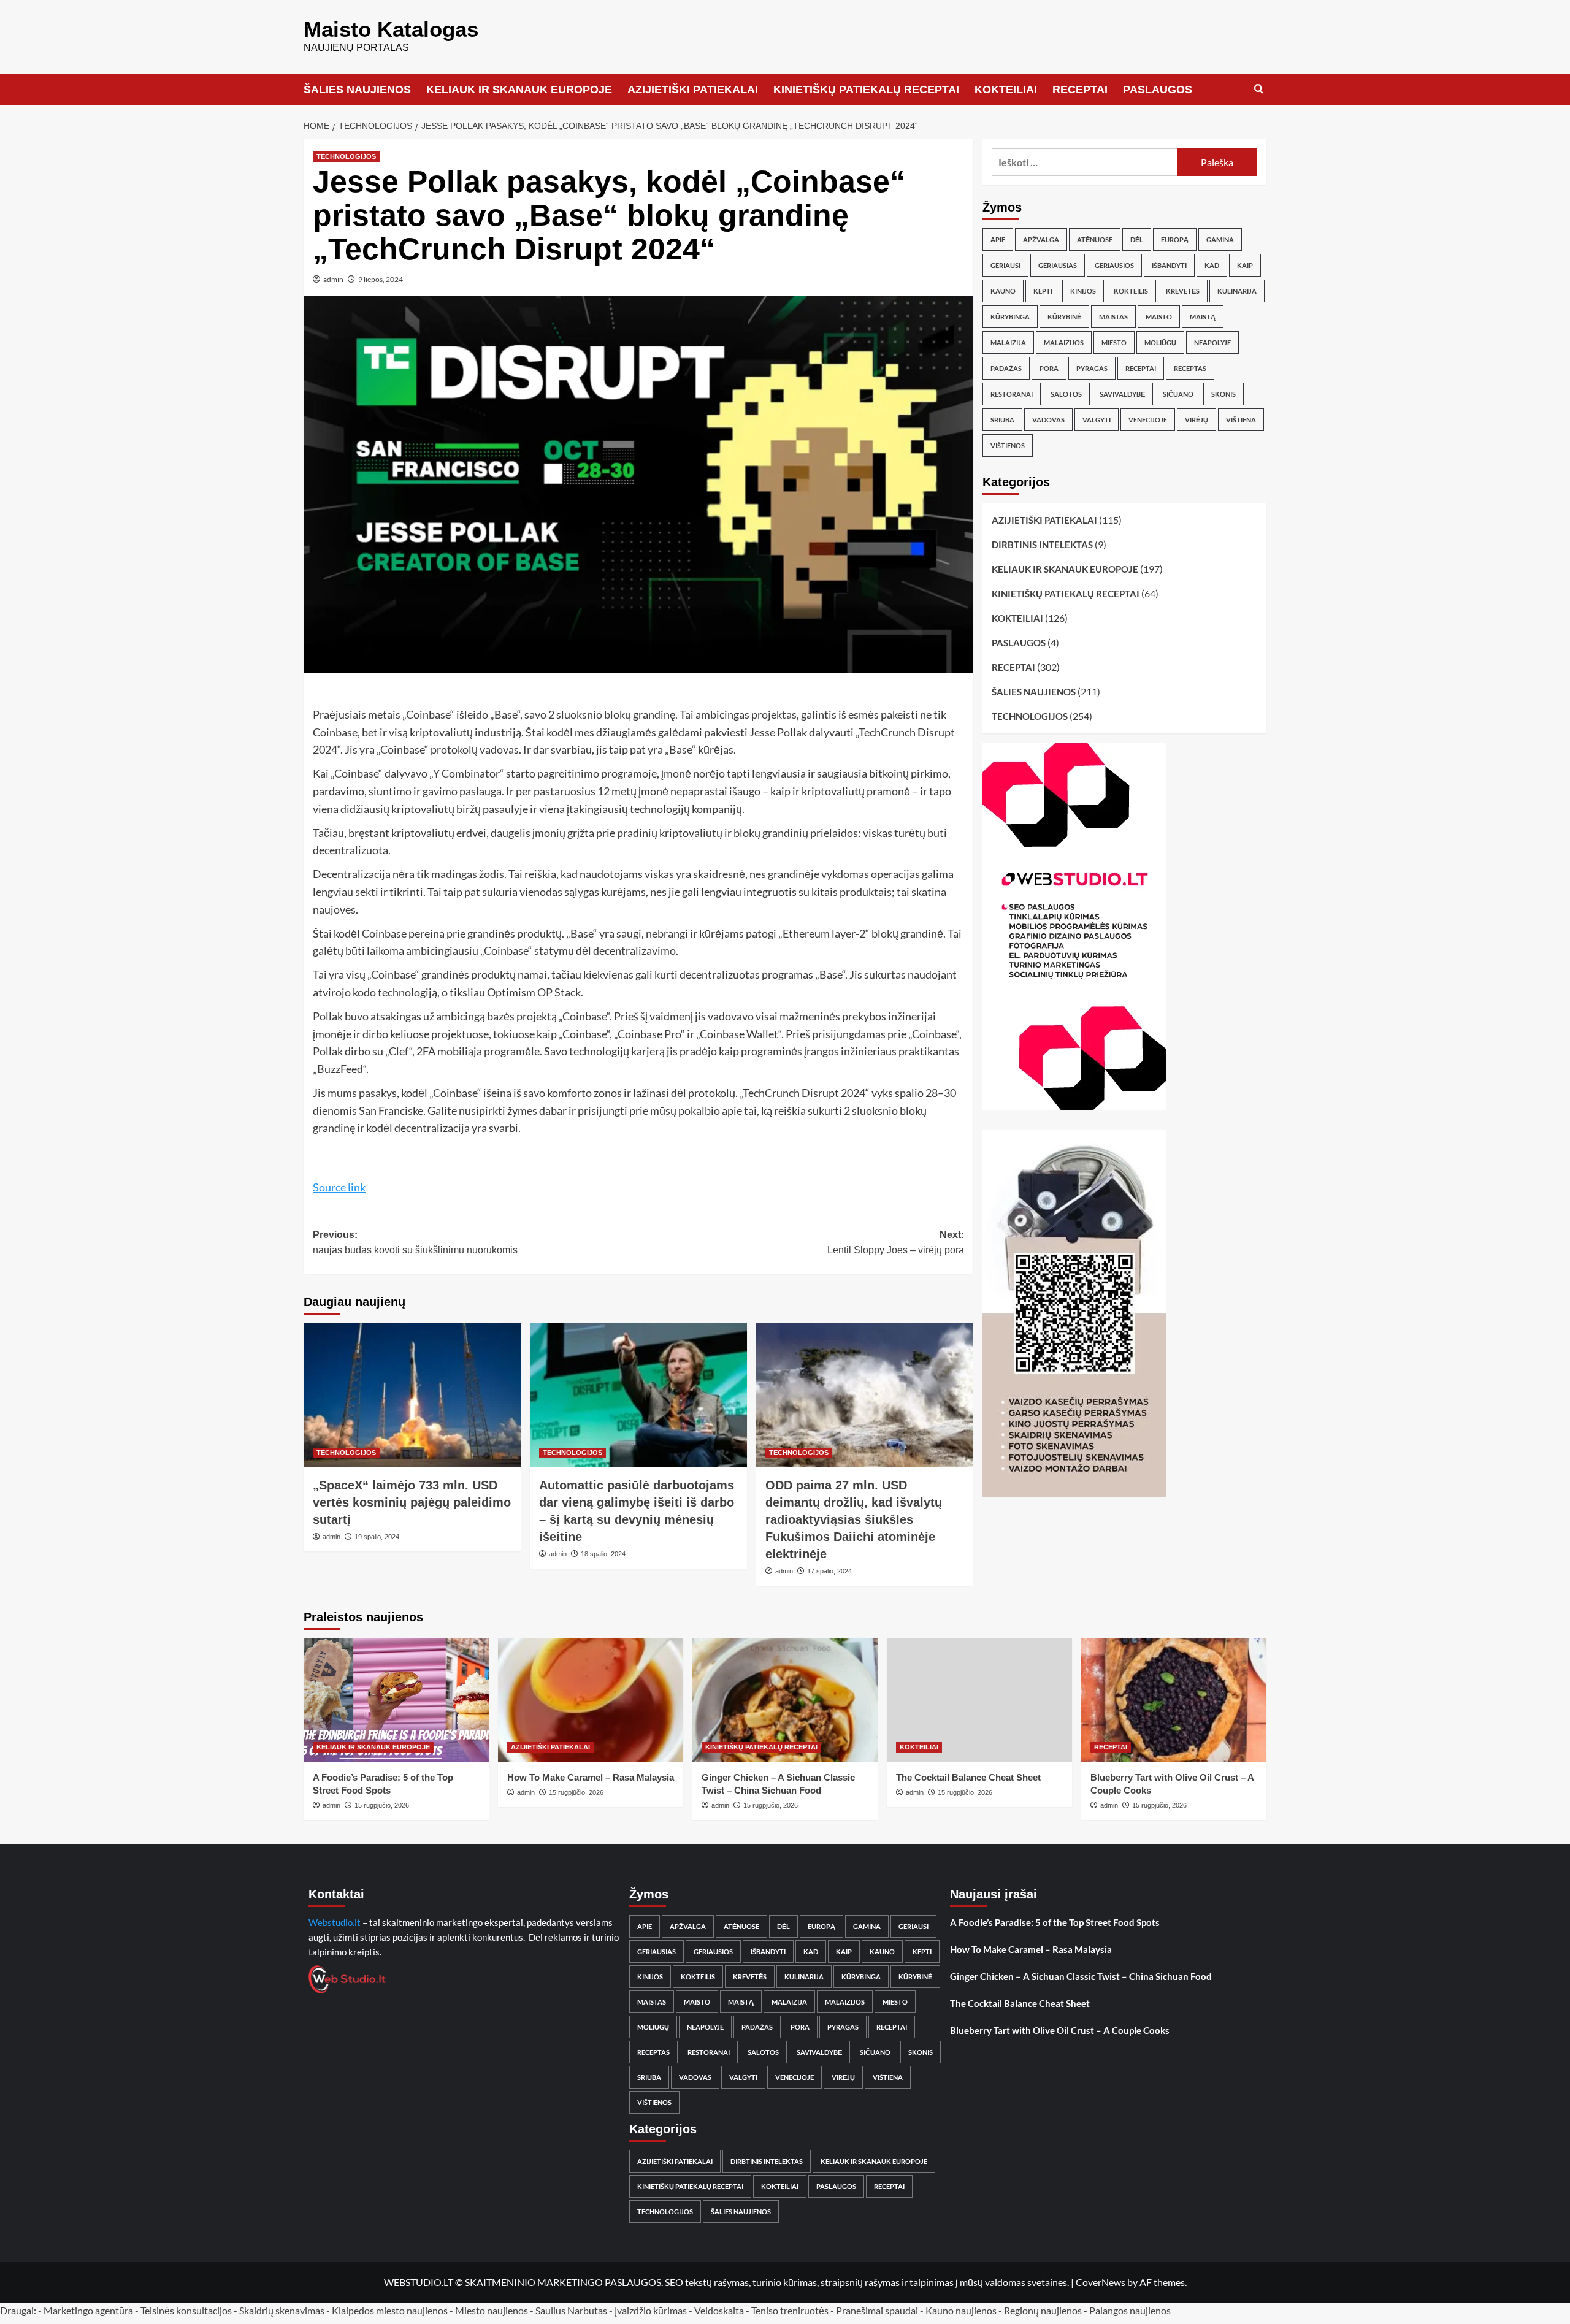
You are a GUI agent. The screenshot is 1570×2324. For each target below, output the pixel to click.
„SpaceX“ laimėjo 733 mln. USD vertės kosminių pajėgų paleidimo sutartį (412, 1502)
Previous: (415, 1243)
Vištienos (1008, 445)
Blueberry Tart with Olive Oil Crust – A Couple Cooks (1060, 2030)
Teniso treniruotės (790, 2310)
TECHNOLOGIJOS (346, 156)
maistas (1113, 317)
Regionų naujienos (1043, 2310)
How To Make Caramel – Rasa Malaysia (591, 1777)
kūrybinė (1064, 317)
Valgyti (1097, 420)
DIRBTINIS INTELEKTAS (1042, 545)
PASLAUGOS (1158, 90)
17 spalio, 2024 (829, 1571)
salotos (1066, 394)
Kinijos (1083, 291)
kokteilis (1131, 291)
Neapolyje (1212, 342)
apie (998, 239)
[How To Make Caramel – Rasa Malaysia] (591, 1699)
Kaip (1245, 265)
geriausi (1005, 265)
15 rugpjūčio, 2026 (382, 1805)
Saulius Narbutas (571, 2310)
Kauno (1003, 291)
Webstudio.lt (335, 1922)
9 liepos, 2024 (381, 279)
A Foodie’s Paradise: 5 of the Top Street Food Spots (1055, 1922)
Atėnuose (1095, 239)
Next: (896, 1243)
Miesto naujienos (492, 2310)
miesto (1114, 342)
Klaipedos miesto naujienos (390, 2310)
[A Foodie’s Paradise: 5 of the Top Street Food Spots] (396, 1699)
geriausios (1114, 265)
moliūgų (1160, 342)
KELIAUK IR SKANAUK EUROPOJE (519, 90)
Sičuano (1178, 394)
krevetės (1183, 291)
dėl (1137, 239)
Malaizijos (1064, 342)
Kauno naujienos (961, 2310)
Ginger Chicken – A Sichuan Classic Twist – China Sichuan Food (1081, 1976)
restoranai (1012, 394)
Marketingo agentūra (88, 2310)
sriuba (1002, 420)
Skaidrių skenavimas (282, 2310)
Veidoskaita (719, 2310)
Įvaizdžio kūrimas (651, 2310)
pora (1049, 368)
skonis (1223, 394)
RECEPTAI (1080, 90)
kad (1212, 265)
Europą (1175, 239)
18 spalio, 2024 (603, 1554)
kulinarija (1237, 291)
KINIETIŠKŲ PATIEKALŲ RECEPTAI (866, 90)
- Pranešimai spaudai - (878, 2310)
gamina (1220, 239)
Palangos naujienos (1130, 2310)
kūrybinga (1010, 317)
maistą (1203, 317)
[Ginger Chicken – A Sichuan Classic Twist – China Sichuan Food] (785, 1699)
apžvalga (1041, 239)
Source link (339, 1187)
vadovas (1048, 420)
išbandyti (1169, 265)
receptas (1190, 368)
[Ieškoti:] (1085, 162)
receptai (1141, 368)
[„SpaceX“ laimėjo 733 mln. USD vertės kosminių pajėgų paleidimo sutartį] (412, 1395)
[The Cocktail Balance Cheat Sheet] (979, 1699)
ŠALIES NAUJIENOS (357, 90)
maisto (1159, 317)
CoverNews (1101, 2282)
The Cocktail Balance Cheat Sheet (968, 1777)
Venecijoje (1148, 420)
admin (333, 279)
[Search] (1259, 89)
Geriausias (1058, 265)
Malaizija (1008, 342)
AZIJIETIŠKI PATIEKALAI (693, 90)
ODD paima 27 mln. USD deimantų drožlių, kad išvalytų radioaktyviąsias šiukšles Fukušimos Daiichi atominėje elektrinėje (854, 1519)
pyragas (1092, 368)
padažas (1006, 368)
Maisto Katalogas (391, 29)
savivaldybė (1122, 394)
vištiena (1241, 420)
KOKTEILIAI (1006, 90)
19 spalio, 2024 (377, 1537)
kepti (1043, 291)
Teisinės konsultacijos (186, 2310)
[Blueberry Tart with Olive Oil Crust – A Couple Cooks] (1174, 1699)
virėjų (1197, 420)
